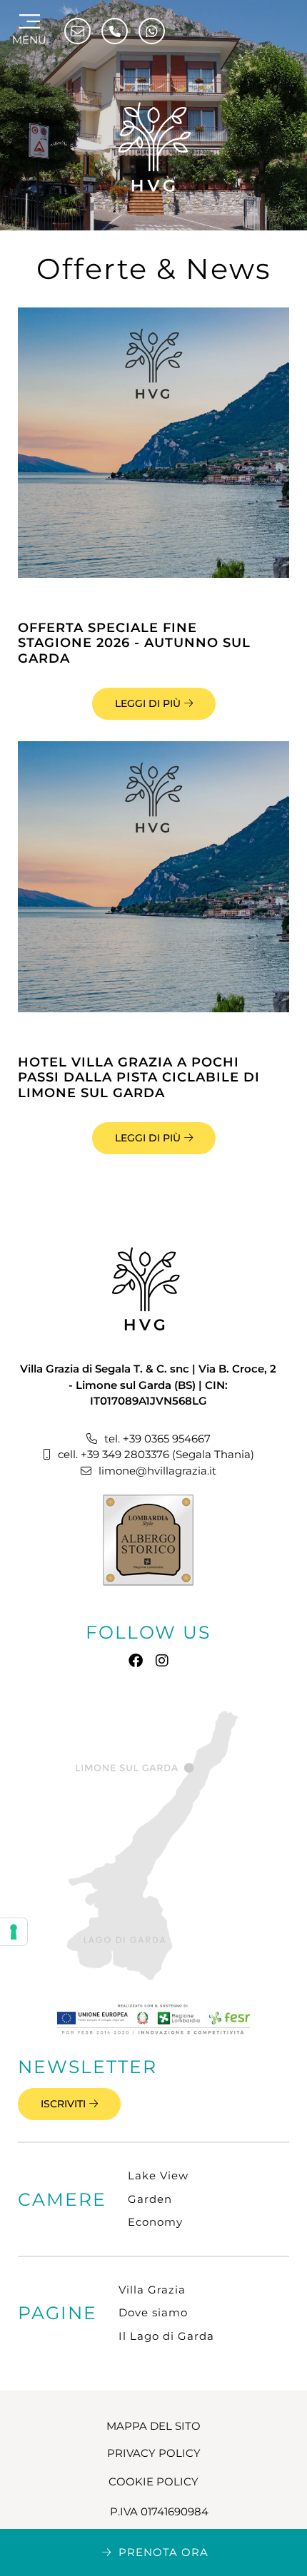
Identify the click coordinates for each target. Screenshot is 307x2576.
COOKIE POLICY (153, 2481)
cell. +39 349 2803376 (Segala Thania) (156, 1454)
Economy (155, 2222)
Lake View (158, 2175)
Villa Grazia (152, 2290)
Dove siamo (153, 2312)
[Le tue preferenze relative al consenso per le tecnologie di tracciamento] (14, 1932)
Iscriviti (63, 2104)
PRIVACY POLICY (154, 2453)
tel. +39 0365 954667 (157, 1439)
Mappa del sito (153, 2426)
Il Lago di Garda (166, 2336)
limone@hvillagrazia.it (157, 1471)
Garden (150, 2199)
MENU (29, 40)
